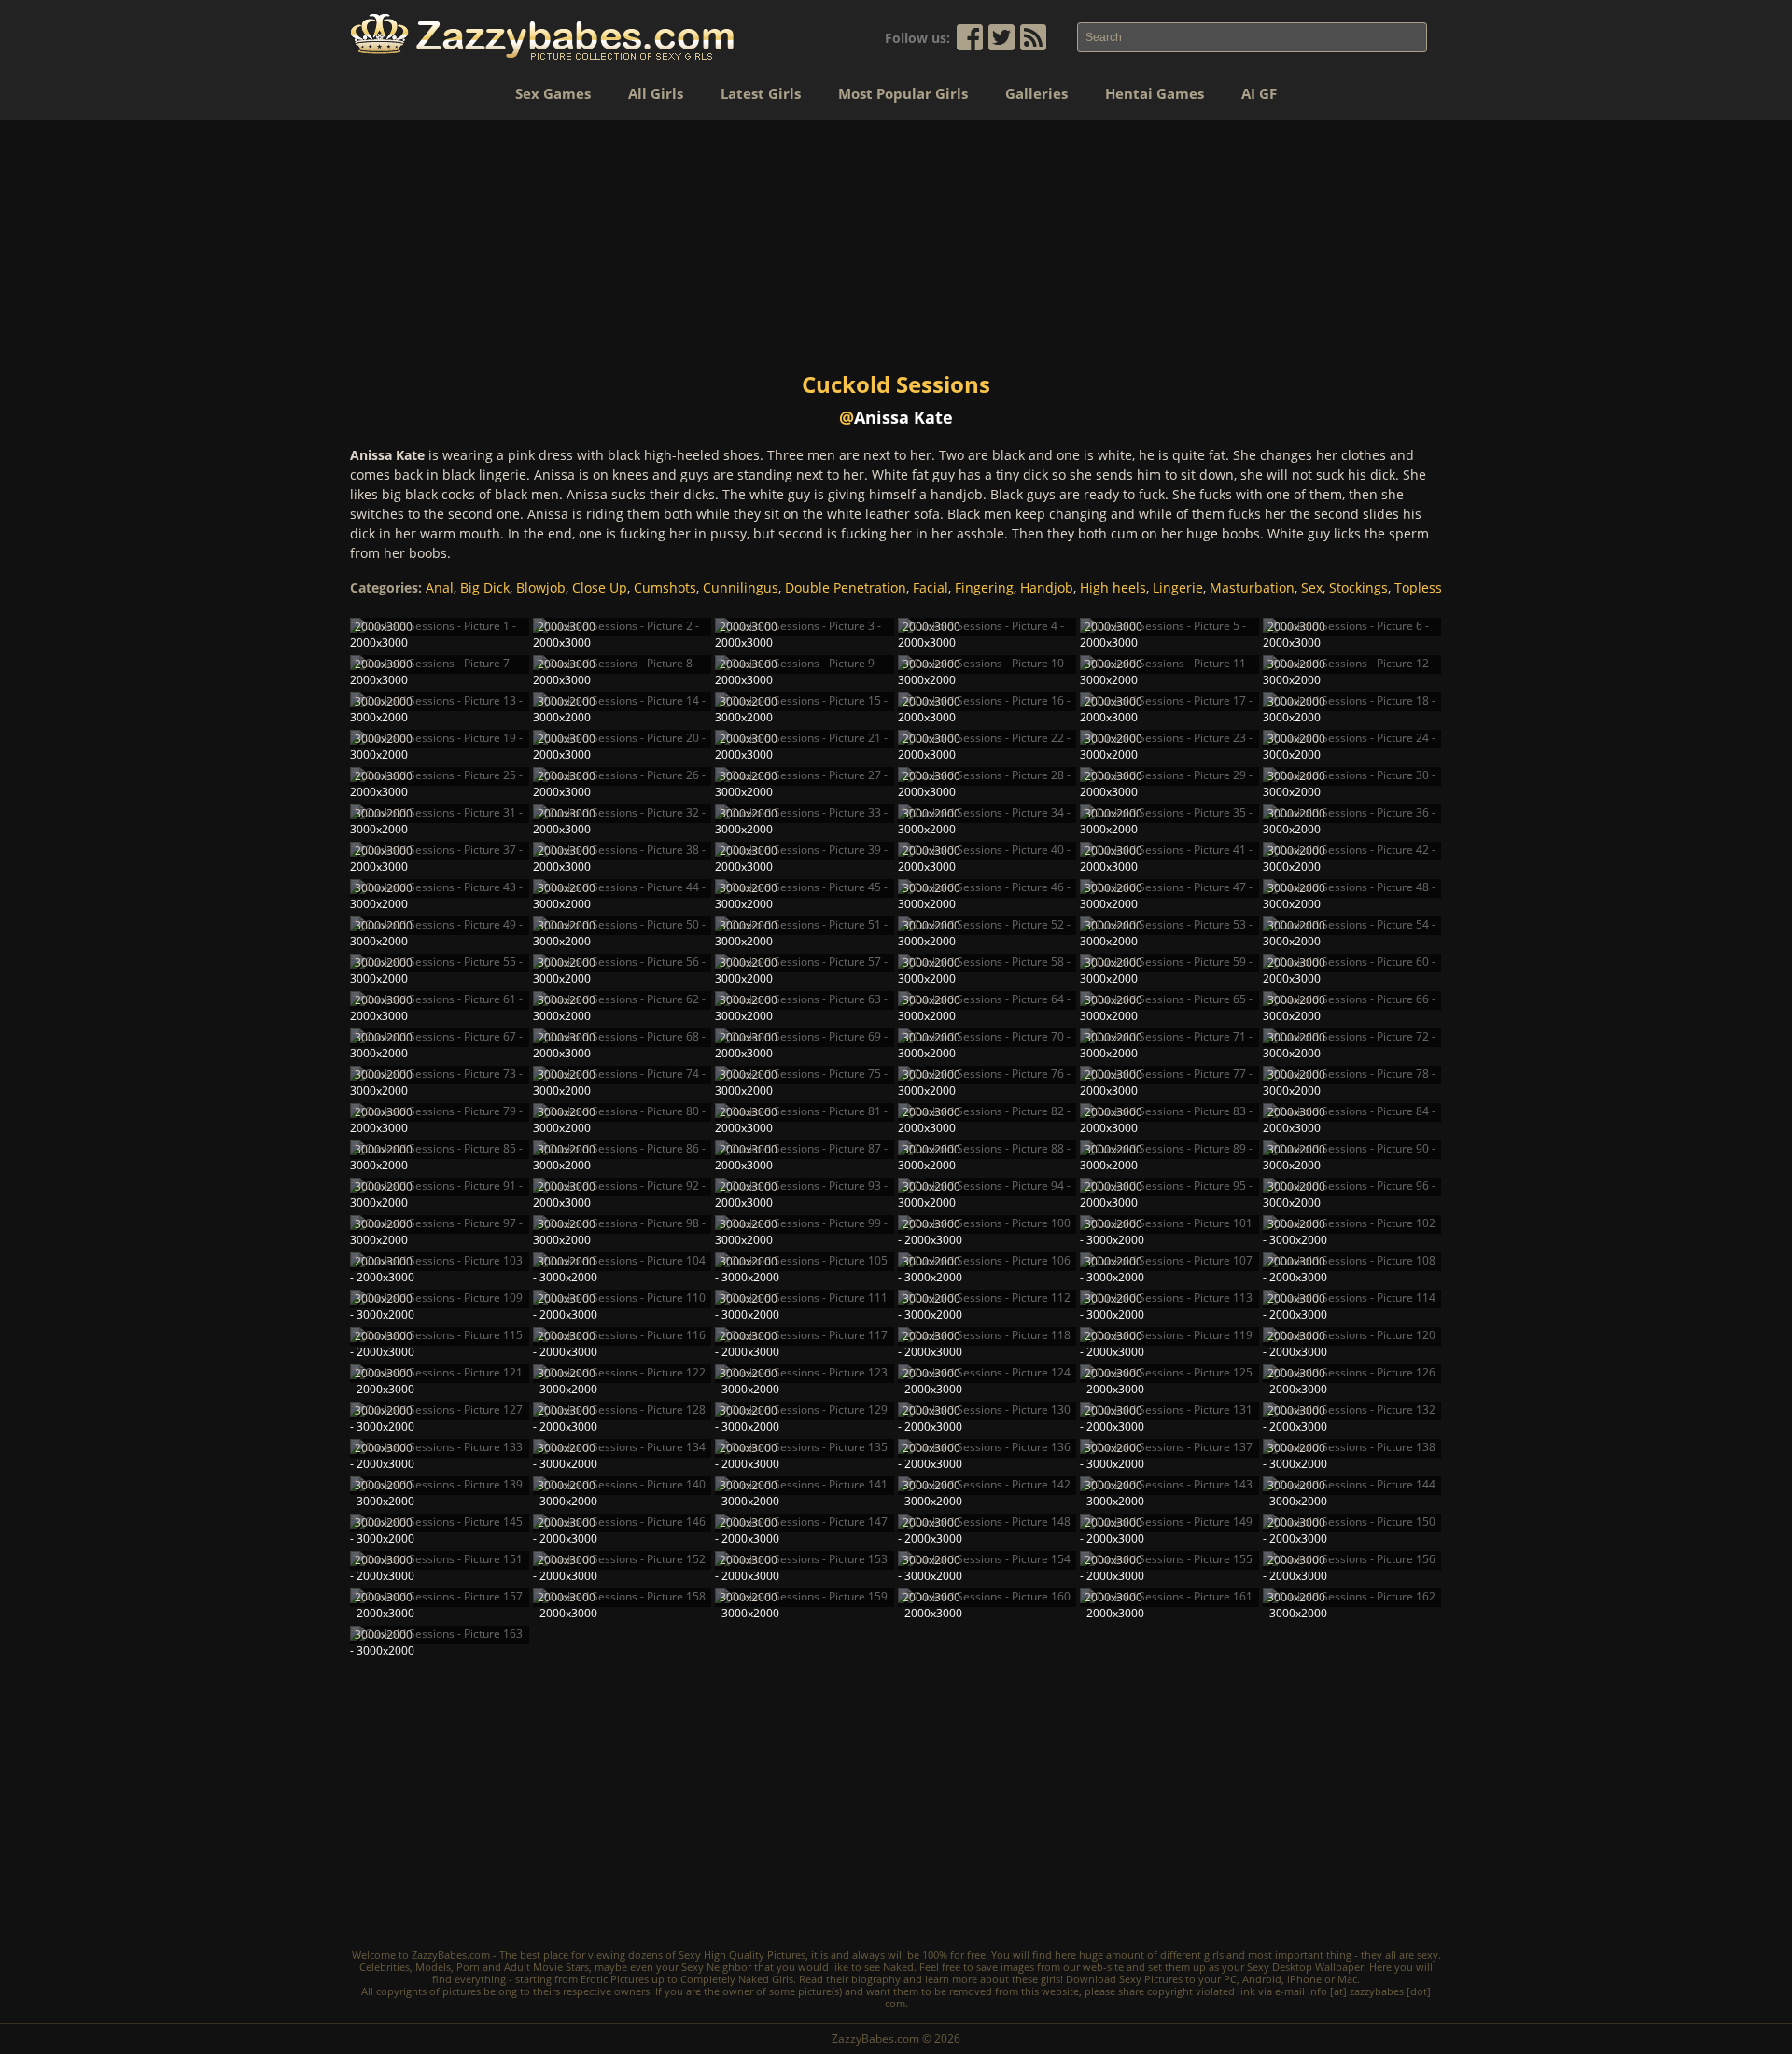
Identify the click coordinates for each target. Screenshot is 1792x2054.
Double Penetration (846, 587)
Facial (931, 587)
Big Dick (485, 587)
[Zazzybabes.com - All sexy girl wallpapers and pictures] (542, 37)
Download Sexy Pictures (1124, 1979)
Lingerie (1178, 587)
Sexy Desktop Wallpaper (1305, 1967)
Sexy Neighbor (716, 1967)
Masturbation (1252, 587)
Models (433, 1967)
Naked (898, 1967)
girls (1214, 1955)
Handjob (1047, 587)
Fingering (984, 587)
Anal (440, 587)
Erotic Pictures (615, 1979)
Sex (1312, 587)
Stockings (1358, 587)
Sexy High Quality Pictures (742, 1955)
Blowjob (541, 587)
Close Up (600, 587)
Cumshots (665, 587)
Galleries (1036, 93)
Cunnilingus (741, 587)
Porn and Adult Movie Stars (523, 1967)
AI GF (1259, 93)
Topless (1418, 587)
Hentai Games (1155, 93)
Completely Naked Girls (737, 1979)
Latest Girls (761, 93)
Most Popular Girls (903, 93)
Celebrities (385, 1967)
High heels (1113, 587)
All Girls (656, 93)
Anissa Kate (903, 417)
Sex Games (553, 93)
